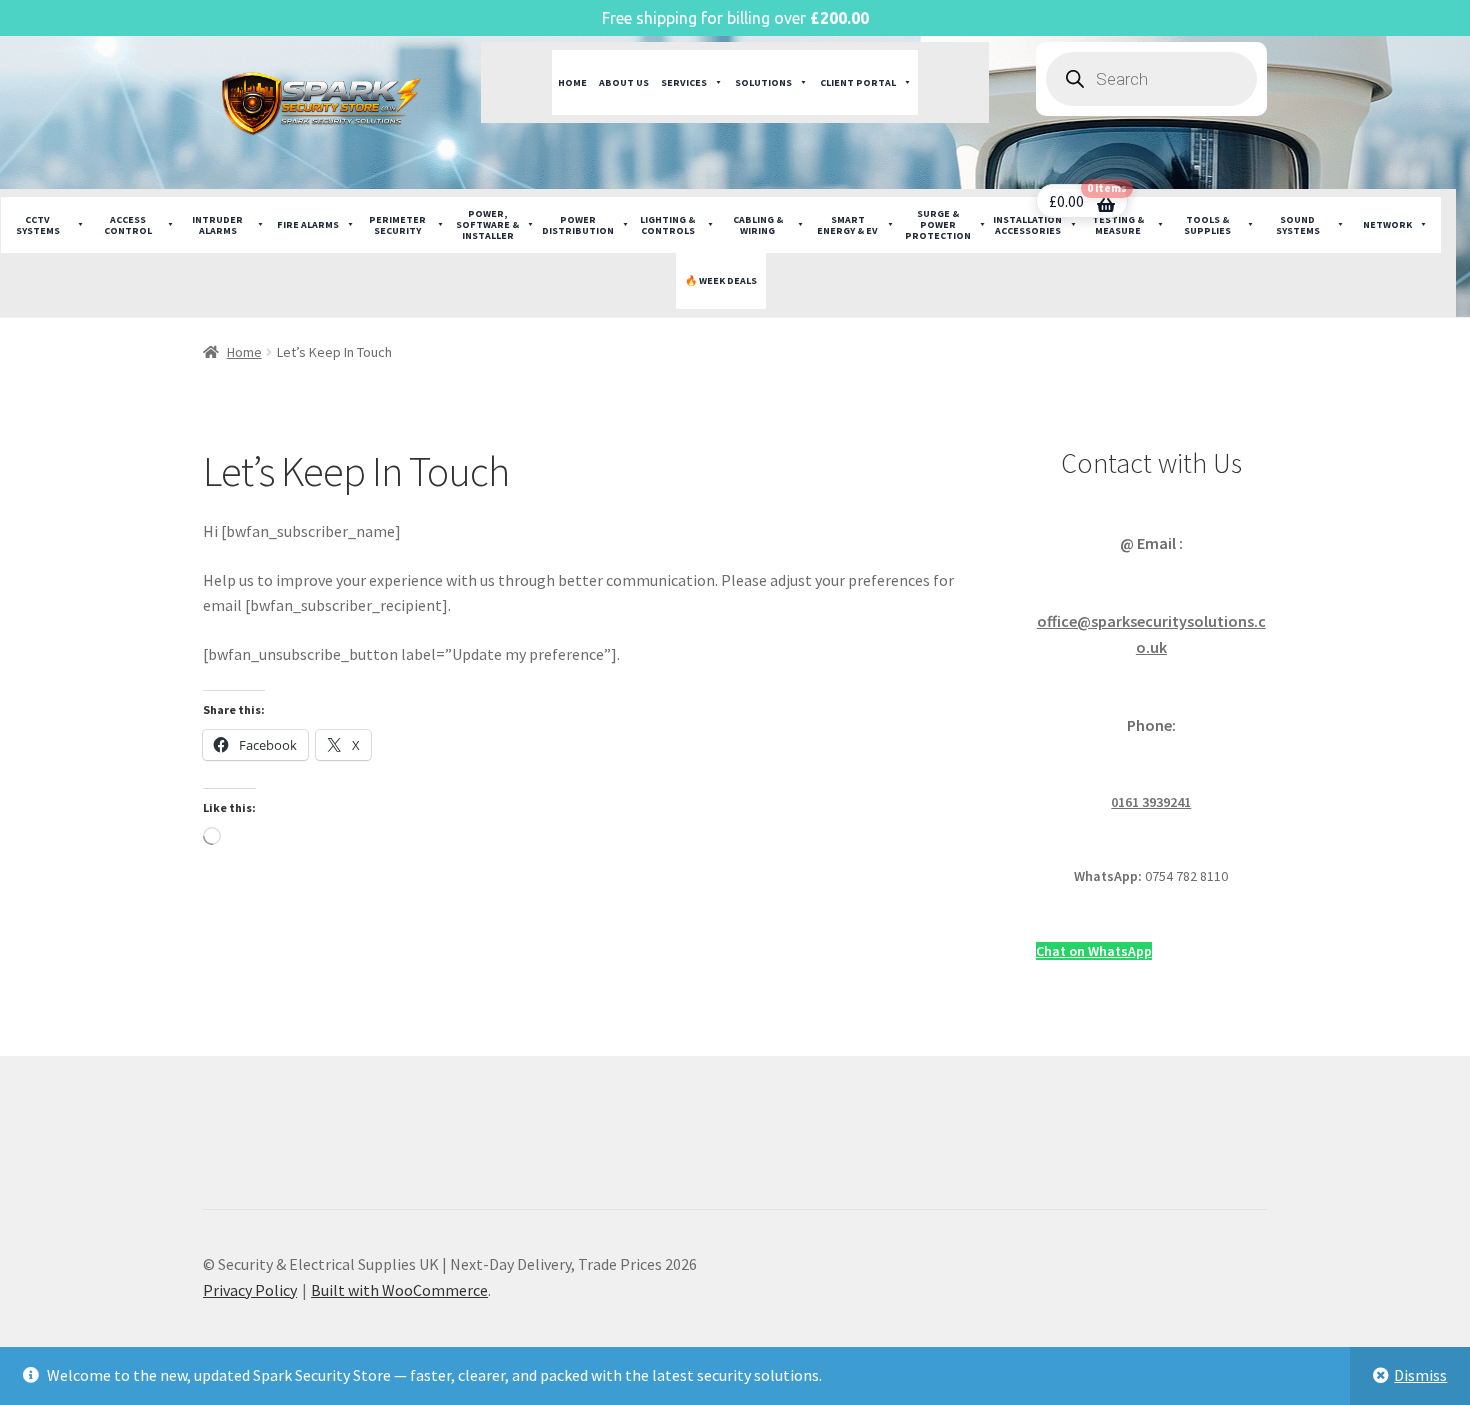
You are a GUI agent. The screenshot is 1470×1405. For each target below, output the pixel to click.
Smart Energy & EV (847, 225)
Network (1387, 224)
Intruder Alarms (217, 225)
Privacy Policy (250, 1290)
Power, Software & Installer (487, 224)
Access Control (128, 225)
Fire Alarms (308, 224)
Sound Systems (1298, 225)
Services (684, 82)
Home (572, 82)
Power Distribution (578, 225)
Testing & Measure (1118, 225)
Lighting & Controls (667, 225)
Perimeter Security (397, 225)
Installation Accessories (1027, 225)
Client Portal (858, 82)
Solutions (763, 82)
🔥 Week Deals (721, 280)
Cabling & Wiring (758, 225)
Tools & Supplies (1207, 225)
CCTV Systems (38, 225)
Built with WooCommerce (399, 1290)
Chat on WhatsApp (1094, 951)
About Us (624, 82)
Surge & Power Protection (938, 224)
